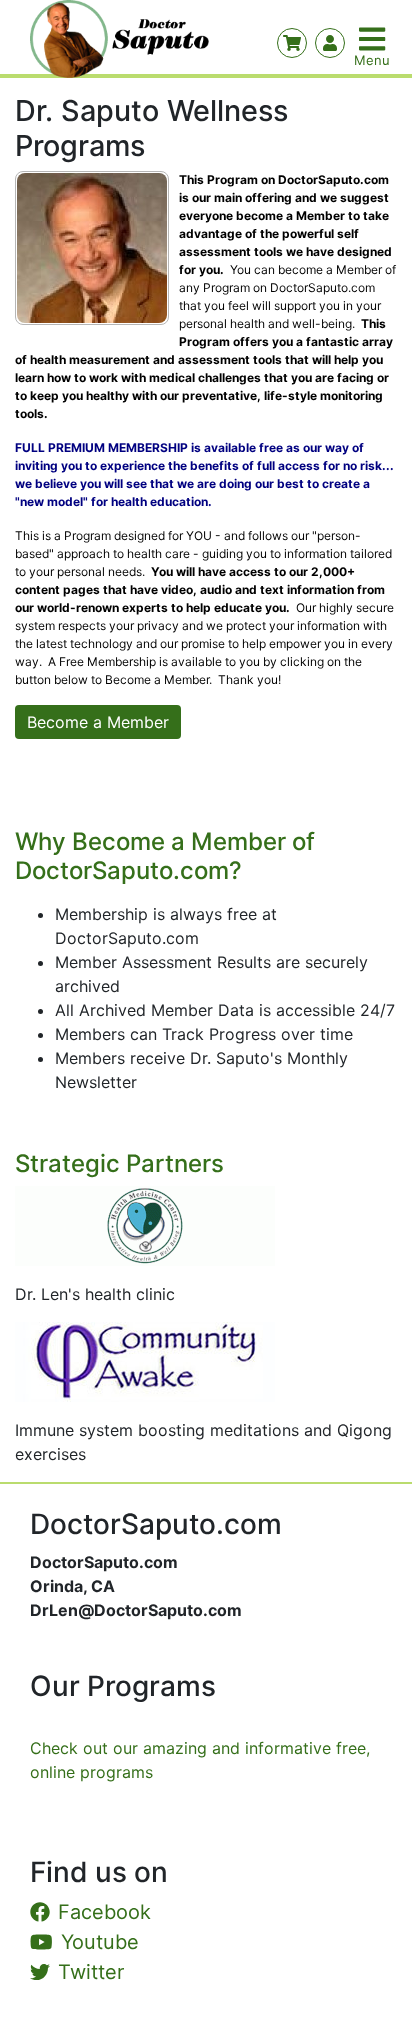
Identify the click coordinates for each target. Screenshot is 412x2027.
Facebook (104, 1912)
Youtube (100, 1942)
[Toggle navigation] (374, 39)
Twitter (91, 1972)
